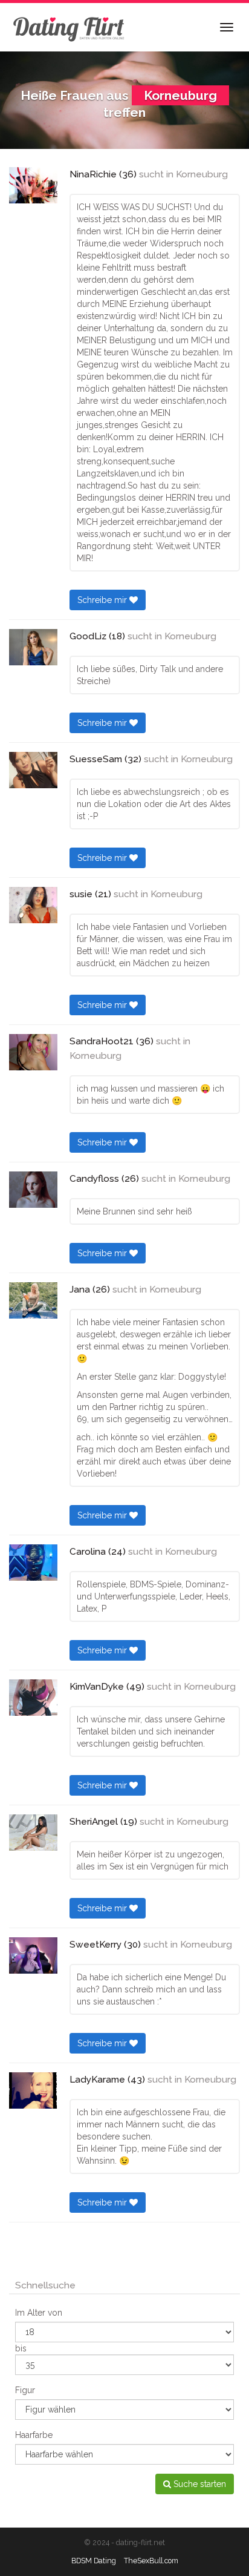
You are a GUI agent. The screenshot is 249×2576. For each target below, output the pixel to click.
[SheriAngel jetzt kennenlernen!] (33, 1833)
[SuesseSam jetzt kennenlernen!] (33, 770)
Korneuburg (202, 174)
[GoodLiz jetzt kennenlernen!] (33, 647)
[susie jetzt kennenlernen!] (33, 905)
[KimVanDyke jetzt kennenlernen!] (33, 1698)
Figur (25, 2390)
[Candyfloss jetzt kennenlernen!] (33, 1190)
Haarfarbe (34, 2435)
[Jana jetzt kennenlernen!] (33, 1300)
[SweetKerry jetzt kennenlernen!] (33, 1955)
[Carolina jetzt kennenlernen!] (33, 1563)
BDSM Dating (94, 2561)
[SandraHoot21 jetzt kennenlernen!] (33, 1052)
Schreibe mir (103, 600)
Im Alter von (39, 2313)
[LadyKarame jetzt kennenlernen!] (33, 2090)
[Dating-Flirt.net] (70, 27)
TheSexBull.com (151, 2561)
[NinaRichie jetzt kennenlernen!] (33, 185)
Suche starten (199, 2484)
